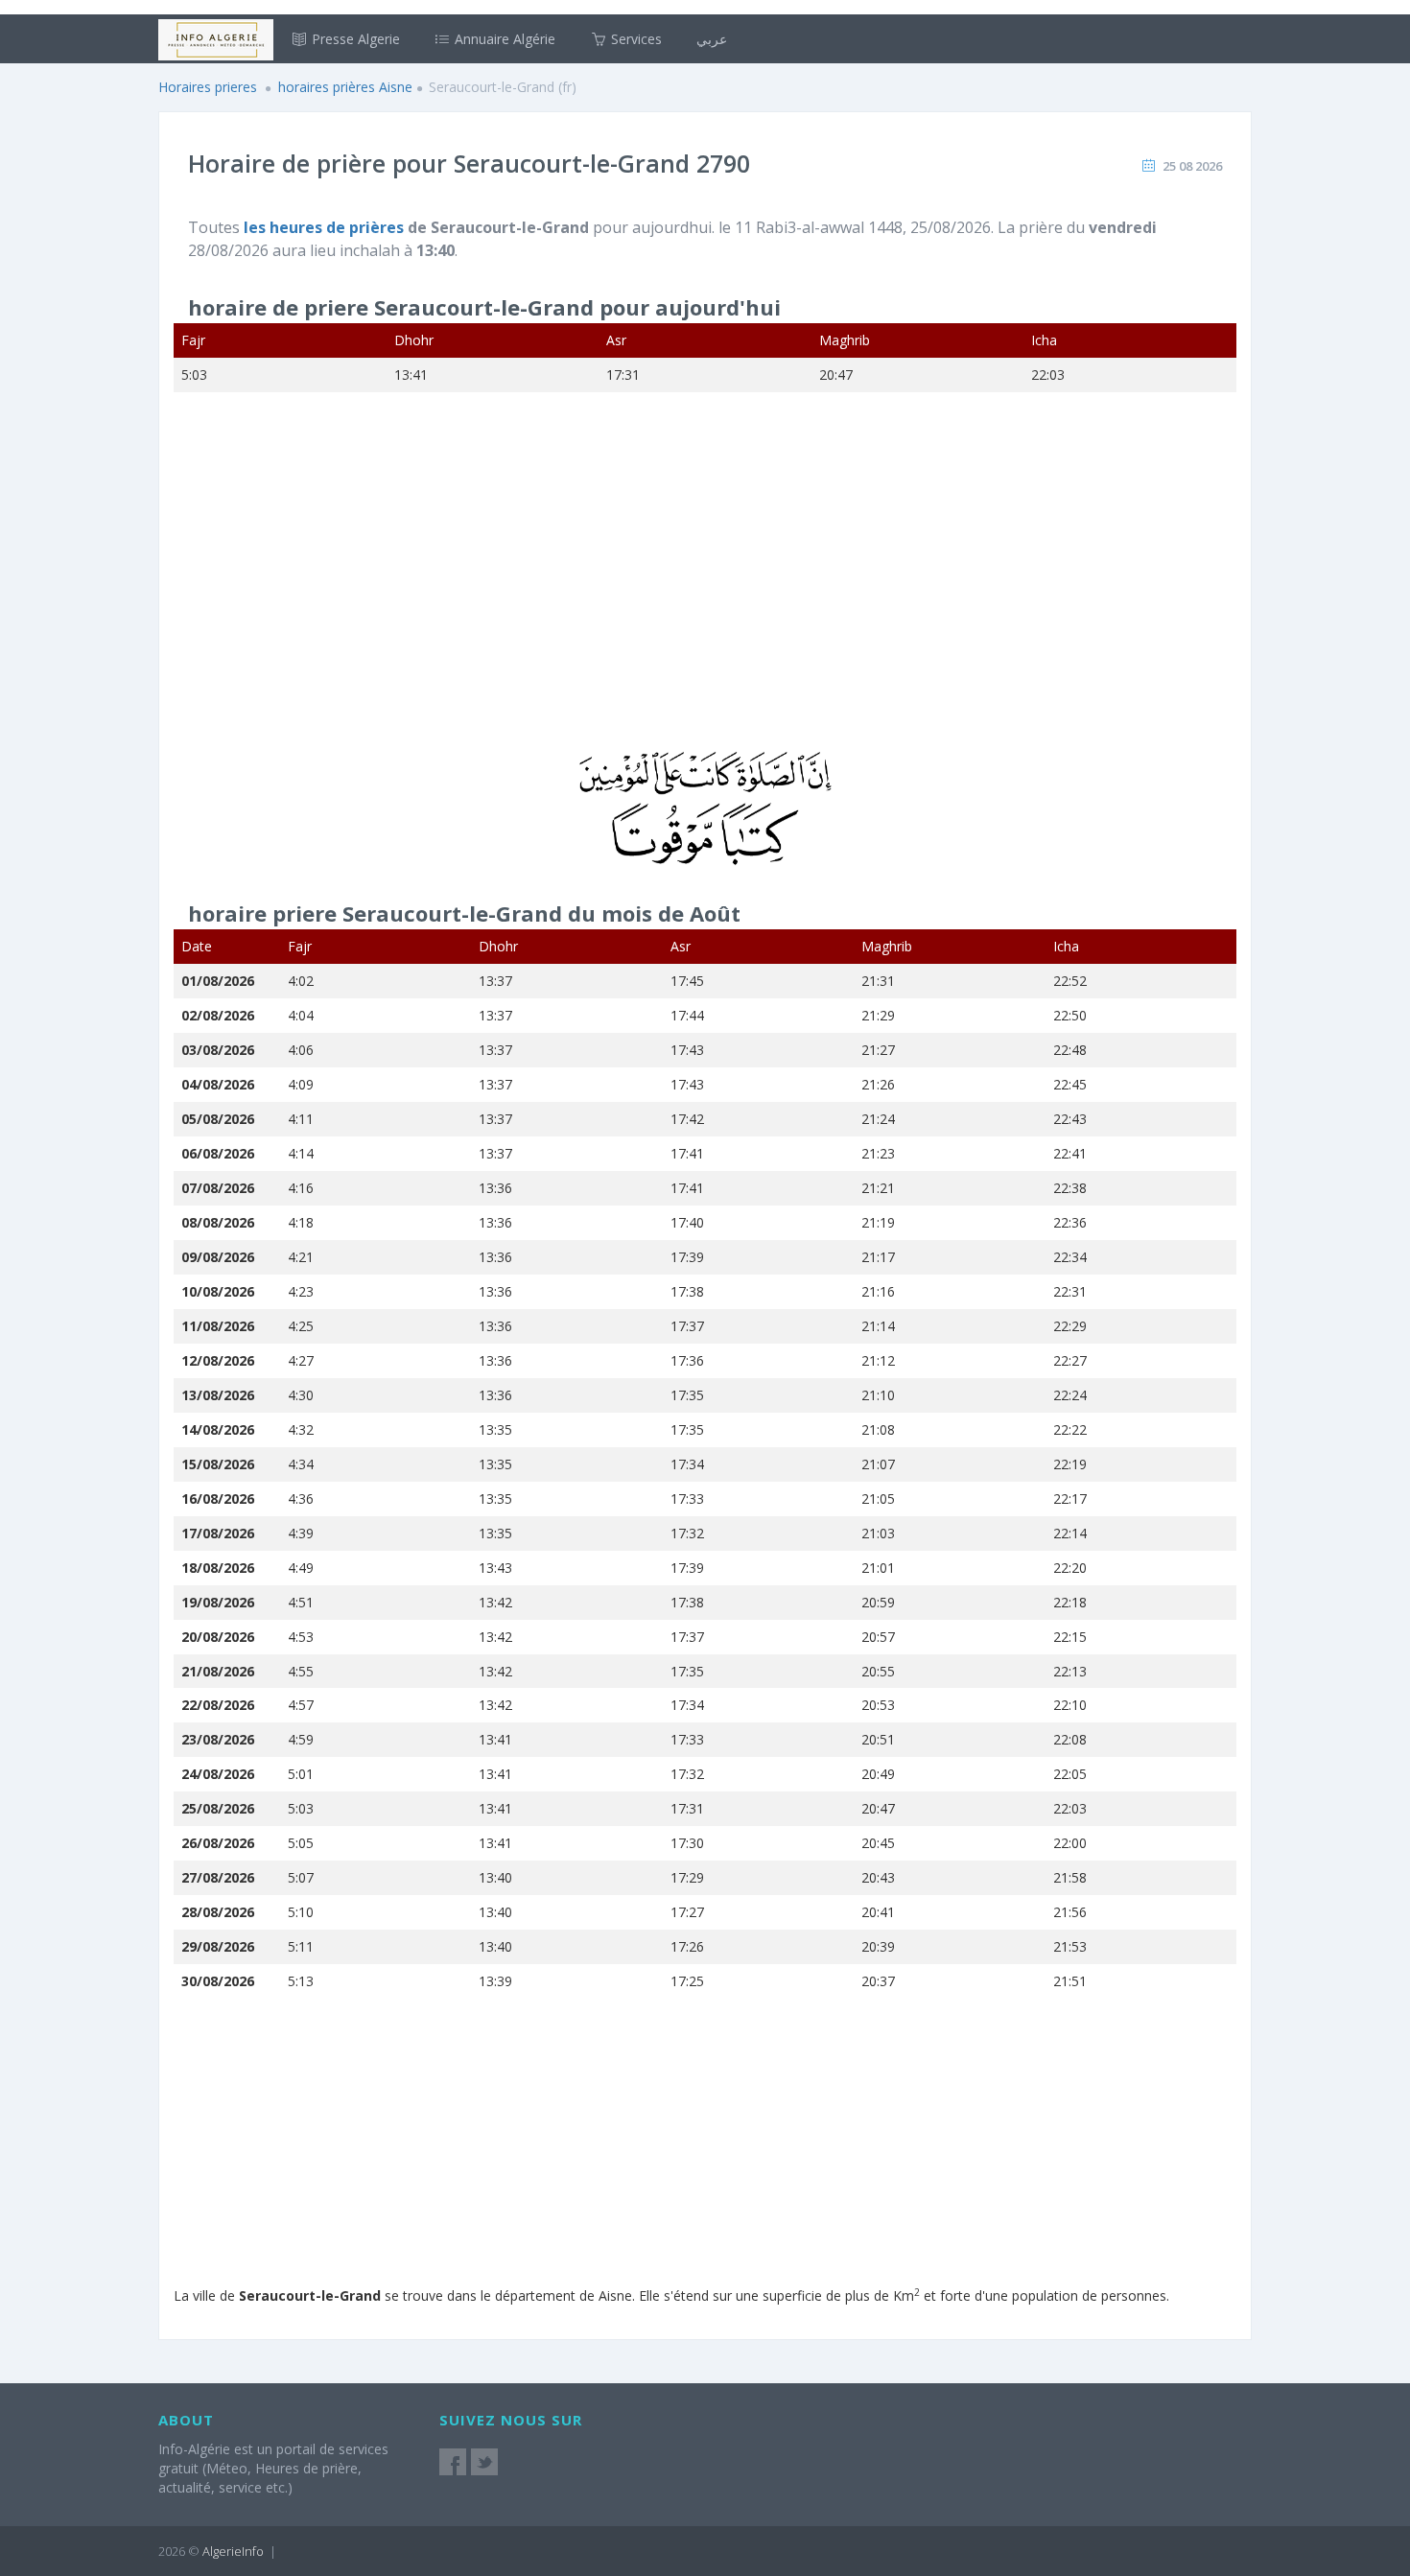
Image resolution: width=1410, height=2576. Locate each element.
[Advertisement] (705, 584)
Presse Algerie (354, 39)
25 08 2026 (1192, 166)
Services (634, 39)
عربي (712, 39)
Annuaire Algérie (503, 39)
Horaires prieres (208, 87)
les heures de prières (326, 227)
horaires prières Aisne (345, 87)
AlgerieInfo (233, 2551)
